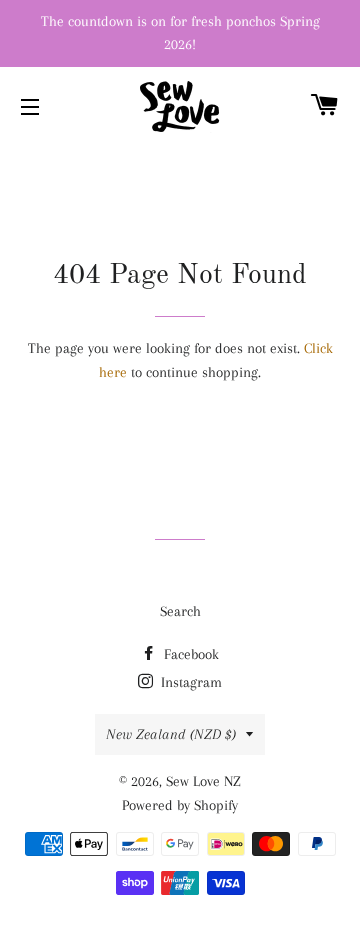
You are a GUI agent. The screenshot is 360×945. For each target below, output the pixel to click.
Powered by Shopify (180, 805)
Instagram (189, 682)
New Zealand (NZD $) (171, 734)
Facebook (189, 654)
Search (180, 611)
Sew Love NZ (203, 781)
